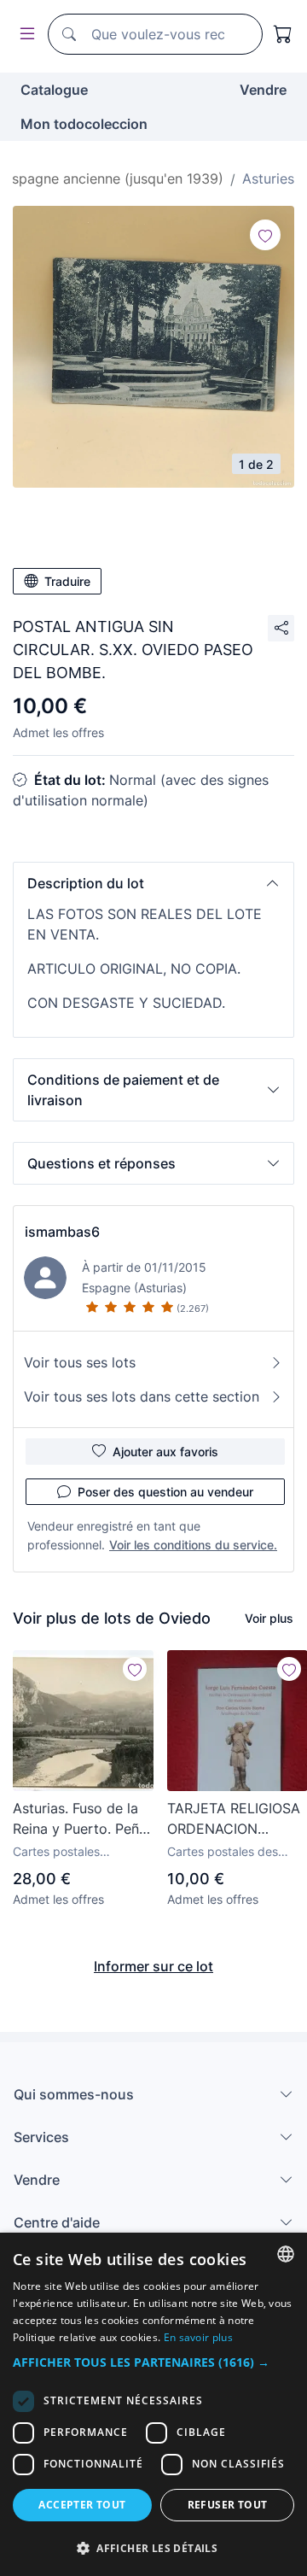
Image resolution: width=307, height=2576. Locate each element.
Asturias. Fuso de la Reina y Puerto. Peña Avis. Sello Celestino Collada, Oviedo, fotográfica (80, 1819)
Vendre (263, 90)
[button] (153, 883)
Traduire (67, 581)
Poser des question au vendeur (165, 1492)
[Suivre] (265, 235)
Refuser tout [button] (228, 2505)
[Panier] (283, 34)
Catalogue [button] (54, 90)
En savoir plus (198, 2337)
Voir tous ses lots (80, 1362)
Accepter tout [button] (82, 2505)
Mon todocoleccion (84, 124)
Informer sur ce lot (153, 1966)
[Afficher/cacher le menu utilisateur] (24, 35)
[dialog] (153, 2404)
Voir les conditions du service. (193, 1545)
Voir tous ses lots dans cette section (142, 1396)
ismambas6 (62, 1232)
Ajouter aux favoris (165, 1452)
